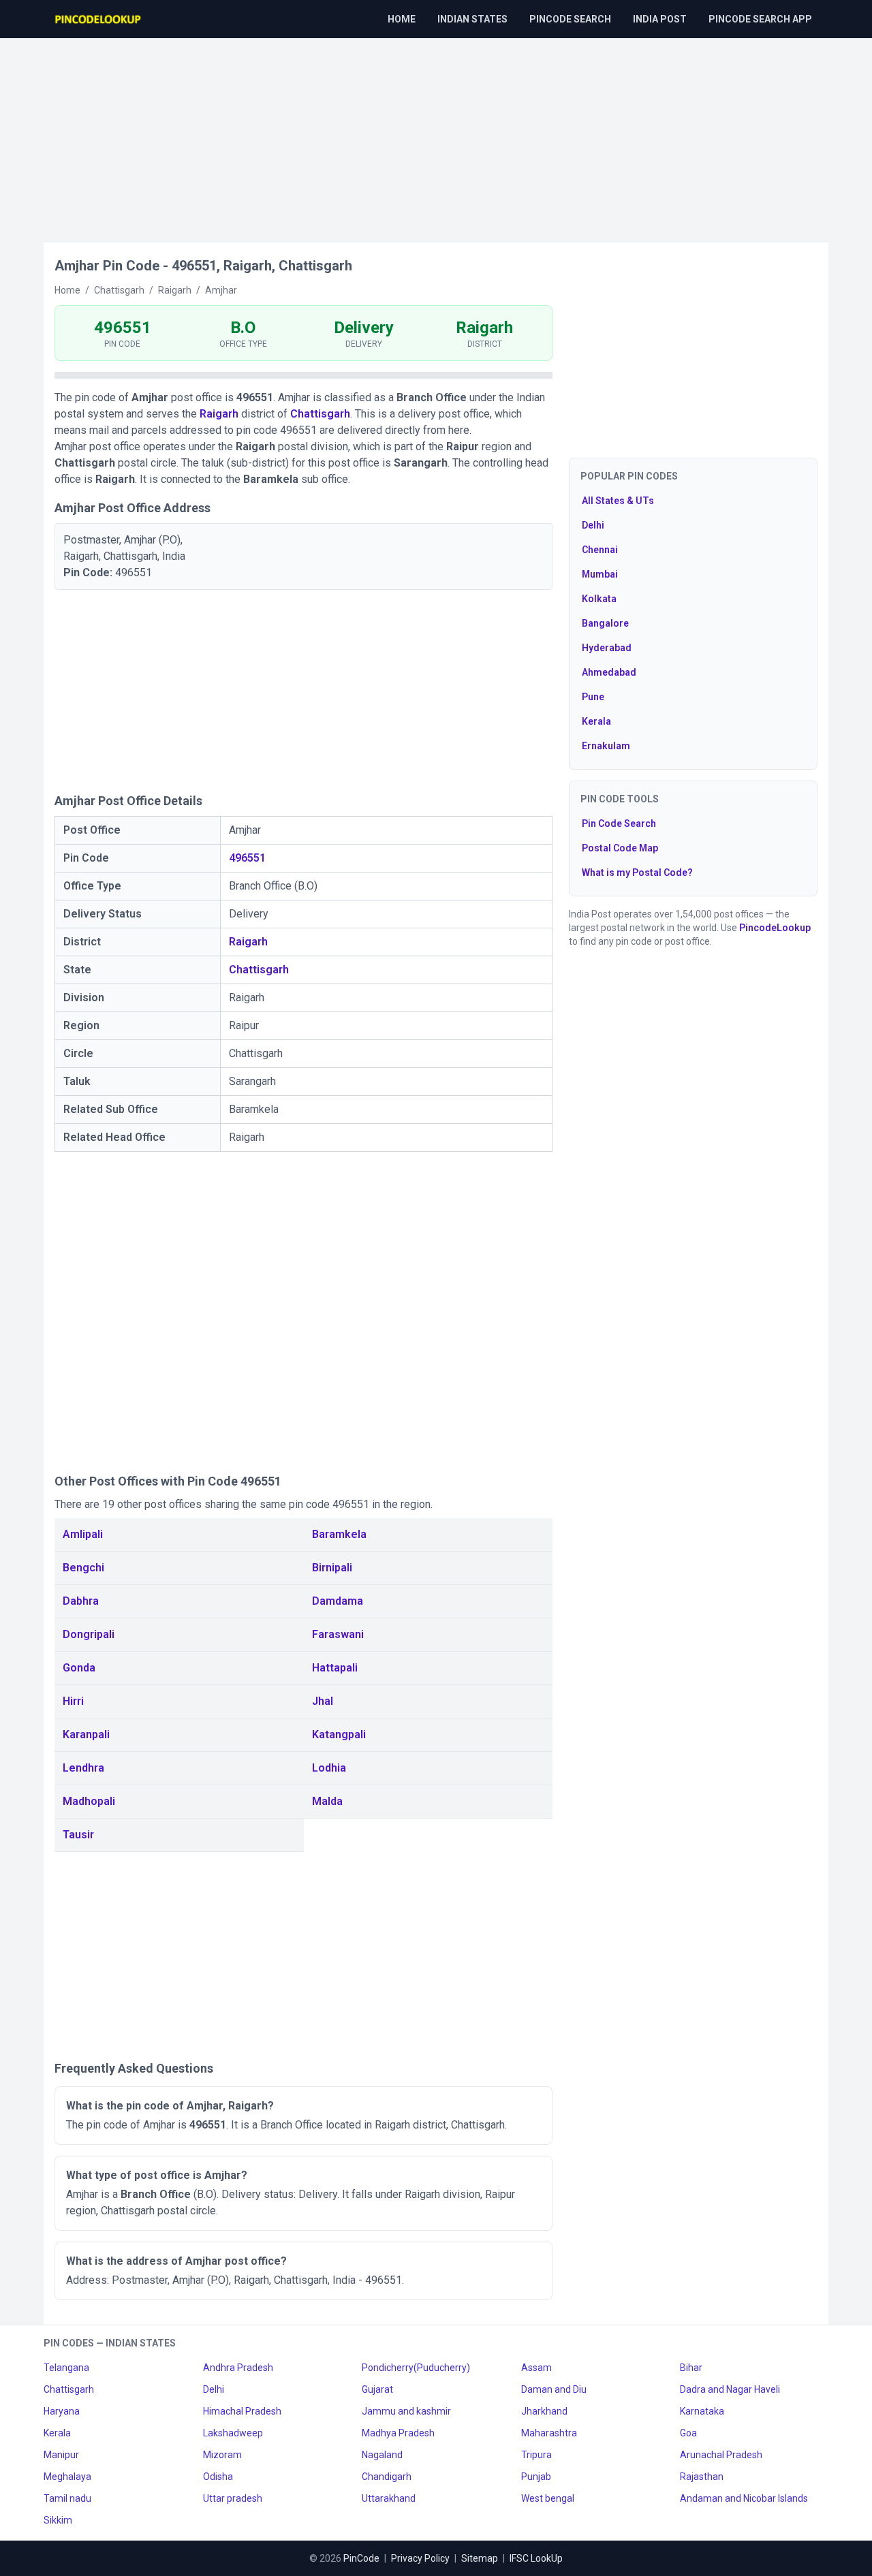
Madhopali (89, 1801)
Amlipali (83, 1534)
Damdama (338, 1601)
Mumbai (600, 574)
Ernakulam (606, 746)
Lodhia (329, 1768)
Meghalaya (67, 2477)
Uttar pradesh (233, 2498)
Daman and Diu (554, 2389)
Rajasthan (702, 2477)
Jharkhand (544, 2411)
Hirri (73, 1701)
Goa (688, 2433)
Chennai (600, 550)
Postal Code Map (620, 848)
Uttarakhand (389, 2498)
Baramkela (339, 1534)
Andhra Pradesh (238, 2368)
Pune (593, 697)
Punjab (536, 2477)
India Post (660, 19)
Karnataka (702, 2411)
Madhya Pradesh (398, 2433)
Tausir (78, 1835)
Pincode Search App (760, 19)
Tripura (536, 2455)
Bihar (691, 2368)
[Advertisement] (436, 133)
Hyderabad (607, 648)
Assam (536, 2368)
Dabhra (81, 1601)
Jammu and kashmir (406, 2411)
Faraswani (338, 1634)
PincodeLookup (775, 928)
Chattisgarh (320, 414)
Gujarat (377, 2389)
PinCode (361, 2558)
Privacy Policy (420, 2558)
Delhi (593, 525)
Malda (327, 1801)
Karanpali (86, 1734)
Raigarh (219, 414)
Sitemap (480, 2558)
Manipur (61, 2455)
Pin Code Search (619, 823)
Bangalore (605, 623)
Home (402, 19)
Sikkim (58, 2520)
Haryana (62, 2411)
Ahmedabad (609, 672)
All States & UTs (618, 501)
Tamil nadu (67, 2498)
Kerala (596, 721)
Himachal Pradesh (242, 2411)
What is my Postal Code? (637, 873)
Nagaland (382, 2455)
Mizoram (222, 2455)
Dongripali (89, 1634)
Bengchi (83, 1568)
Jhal (323, 1701)
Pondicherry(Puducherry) (416, 2368)
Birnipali (332, 1568)
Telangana (66, 2368)
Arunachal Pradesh (721, 2455)
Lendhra (83, 1768)
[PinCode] (99, 19)
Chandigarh (387, 2477)
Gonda (79, 1668)
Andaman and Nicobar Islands (744, 2498)
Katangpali (339, 1734)
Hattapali (335, 1668)
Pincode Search (570, 19)
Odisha (218, 2477)
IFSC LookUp (536, 2558)
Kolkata (599, 599)
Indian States (472, 19)
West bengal (548, 2498)
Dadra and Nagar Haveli (730, 2389)
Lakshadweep (233, 2433)
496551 (247, 858)
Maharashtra (549, 2433)
